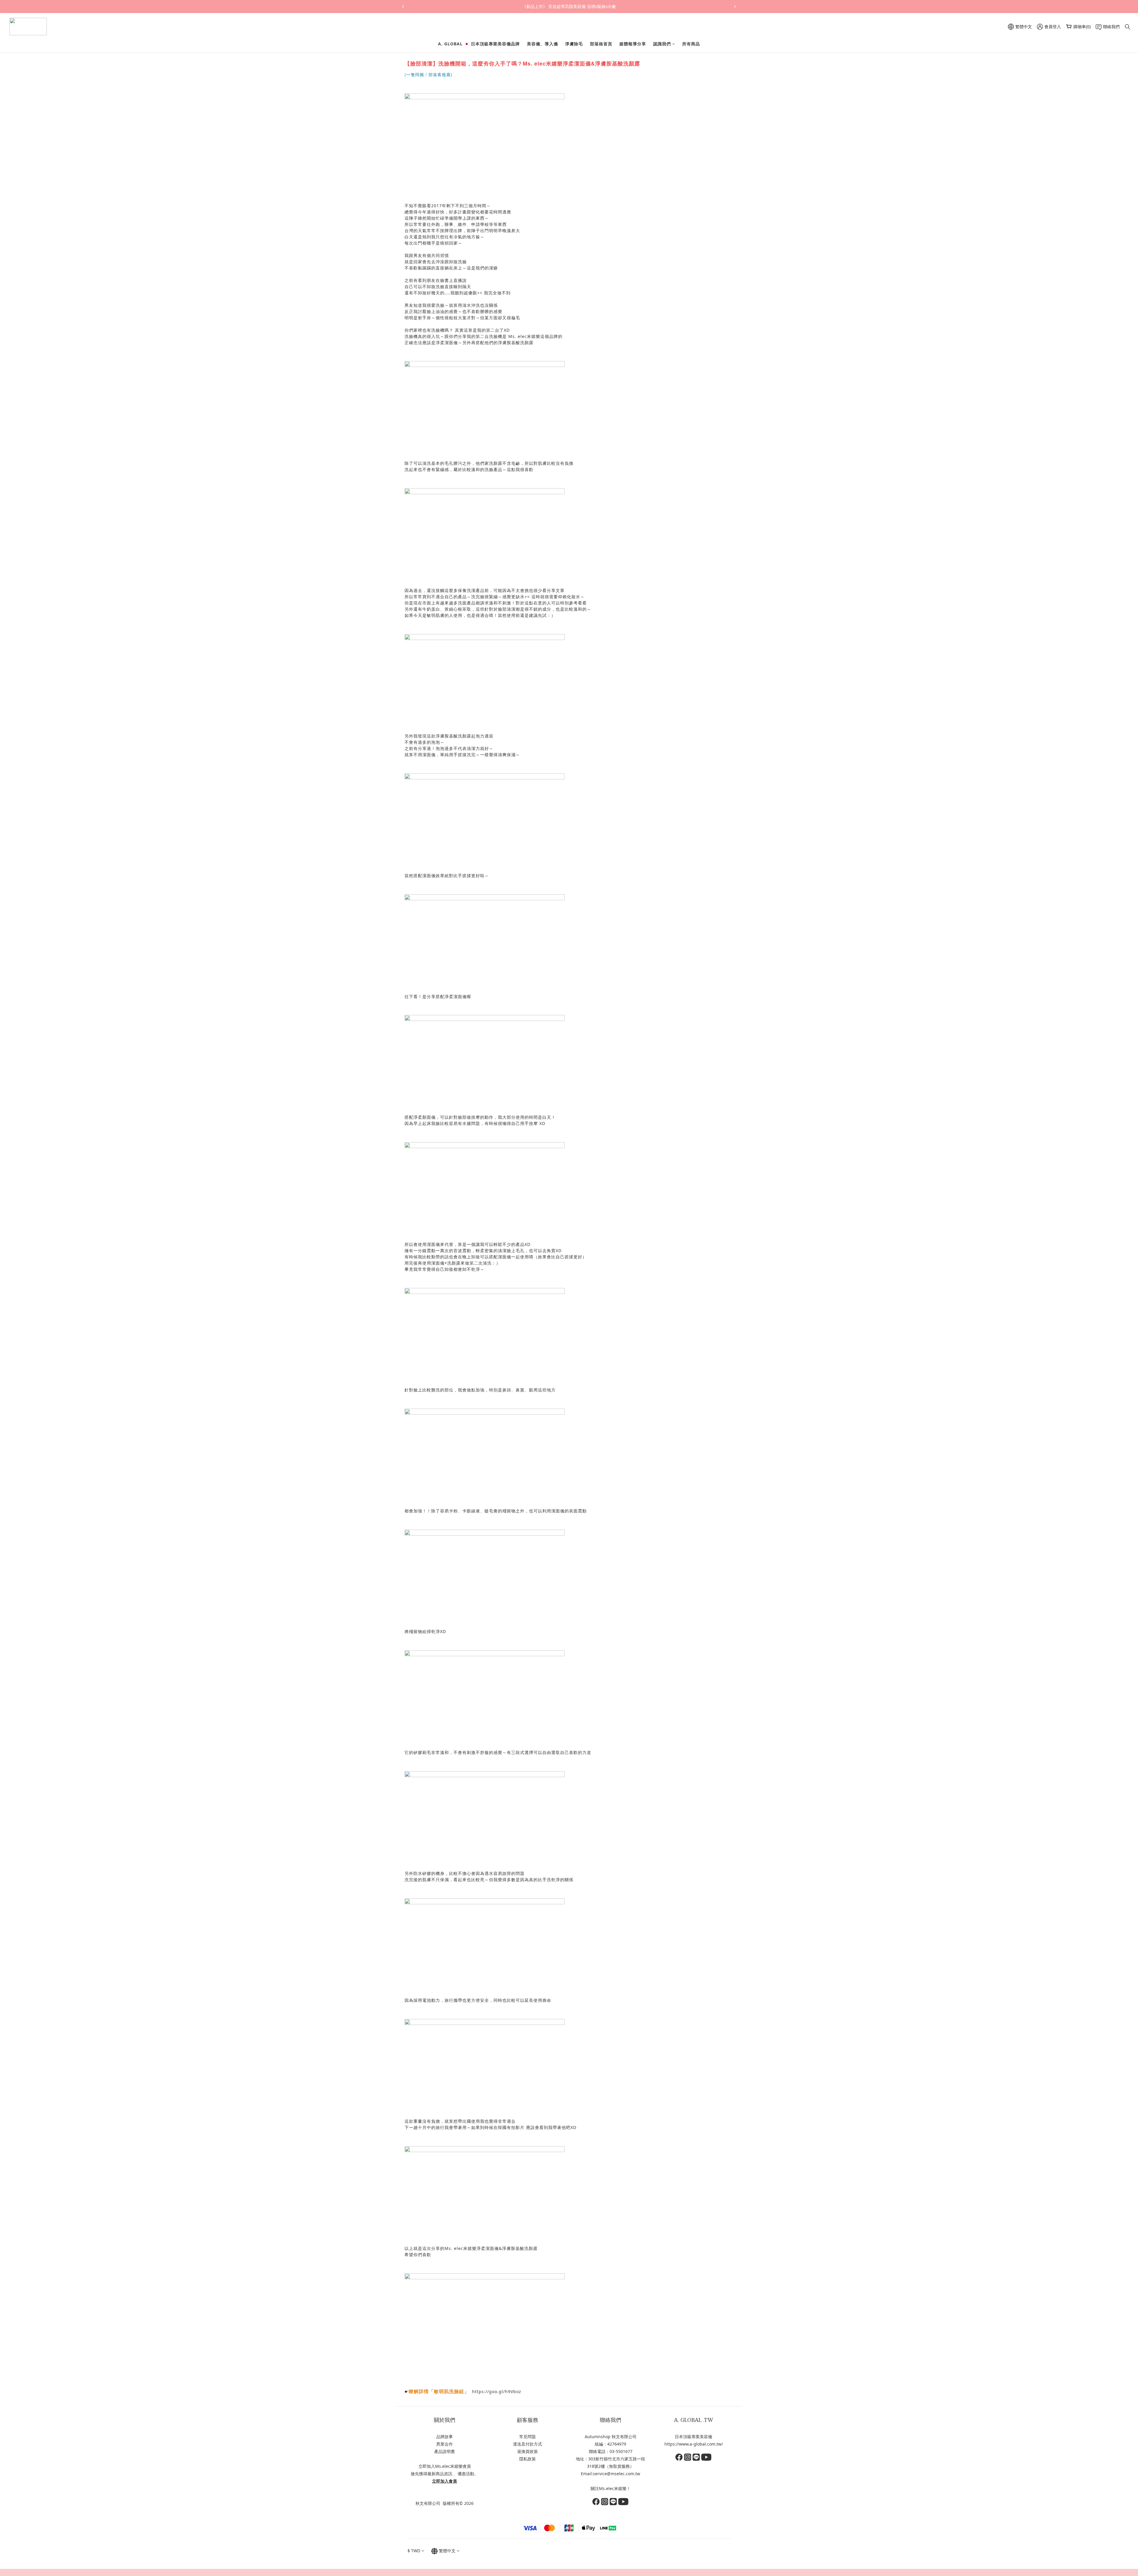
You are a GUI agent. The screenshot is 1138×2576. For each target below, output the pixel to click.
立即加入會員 (445, 2481)
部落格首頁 (601, 44)
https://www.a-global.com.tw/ (694, 2444)
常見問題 (528, 2437)
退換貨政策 (528, 2451)
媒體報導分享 (633, 44)
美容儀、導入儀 (542, 44)
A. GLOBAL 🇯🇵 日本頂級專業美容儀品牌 (479, 44)
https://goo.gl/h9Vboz (497, 2391)
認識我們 (662, 44)
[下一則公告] (735, 7)
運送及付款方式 (528, 2444)
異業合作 (445, 2444)
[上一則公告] (403, 7)
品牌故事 (445, 2437)
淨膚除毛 (574, 44)
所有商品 (691, 44)
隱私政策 (528, 2459)
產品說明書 (445, 2451)
